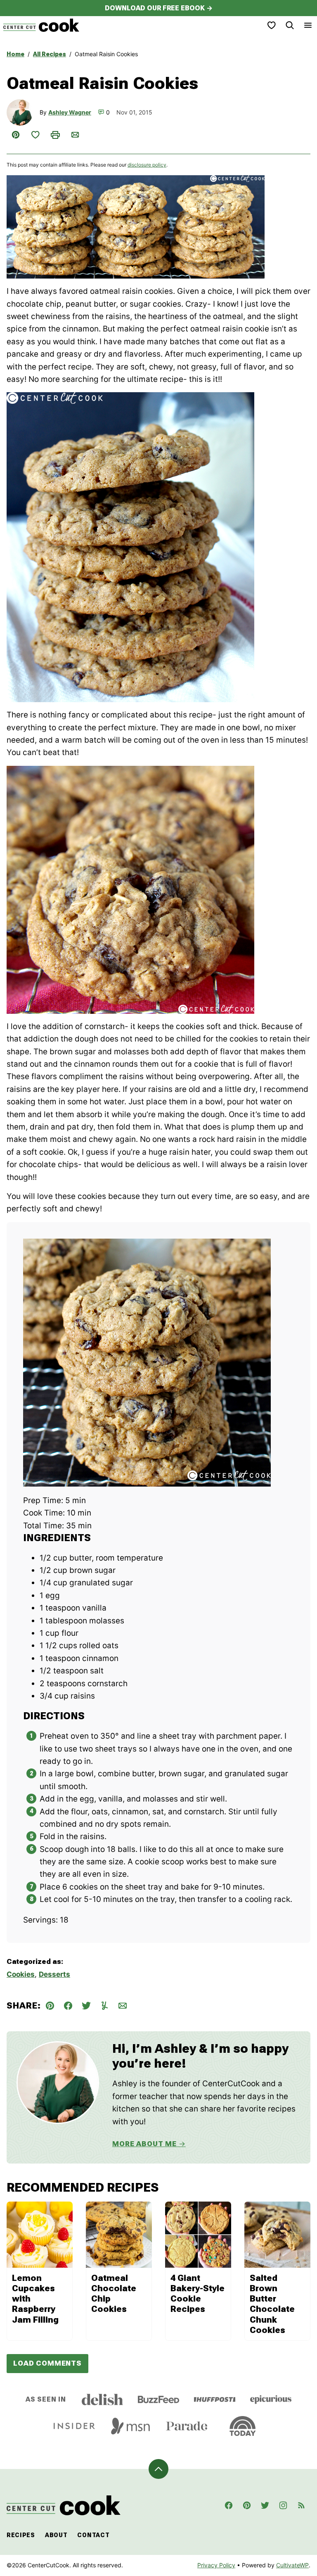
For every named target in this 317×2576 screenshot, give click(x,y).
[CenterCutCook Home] (41, 25)
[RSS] (301, 2505)
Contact (93, 2535)
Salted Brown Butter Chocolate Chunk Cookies (272, 2304)
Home (15, 54)
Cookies (21, 1974)
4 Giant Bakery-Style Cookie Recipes (198, 2294)
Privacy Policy (216, 2565)
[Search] (290, 25)
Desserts (54, 1974)
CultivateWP (292, 2565)
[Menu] (308, 25)
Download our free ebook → (159, 8)
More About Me (144, 2144)
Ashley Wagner (70, 112)
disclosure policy (147, 165)
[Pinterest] (247, 2505)
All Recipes (50, 54)
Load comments (47, 2363)
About (56, 2535)
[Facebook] (229, 2505)
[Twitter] (265, 2505)
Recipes (21, 2535)
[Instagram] (283, 2505)
